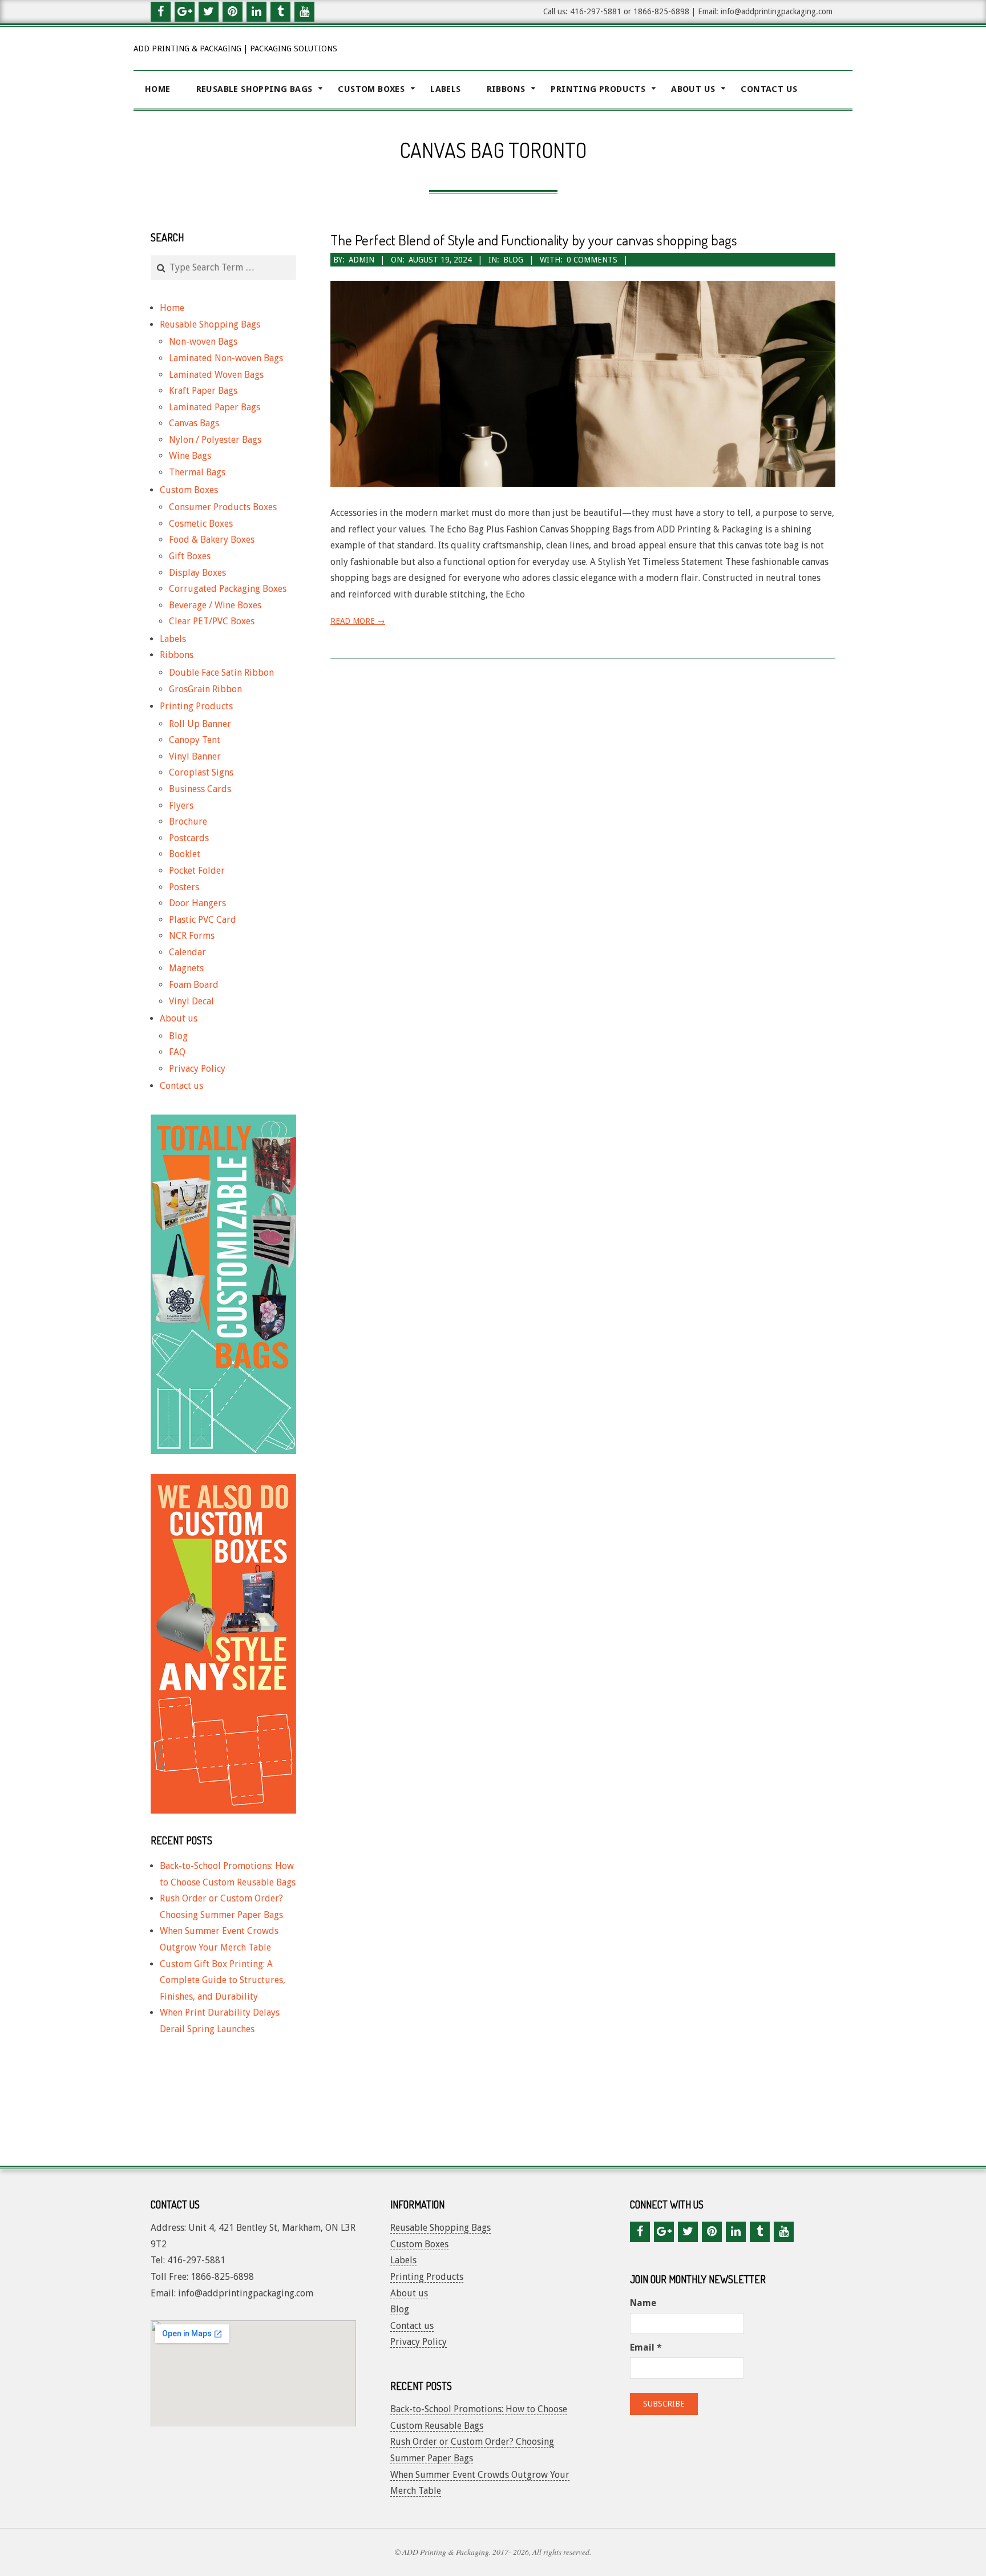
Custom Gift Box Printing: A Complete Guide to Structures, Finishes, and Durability (223, 1980)
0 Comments (592, 260)
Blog (513, 260)
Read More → (358, 621)
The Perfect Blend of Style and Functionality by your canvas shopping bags (534, 240)
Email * (646, 2347)
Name (643, 2303)
